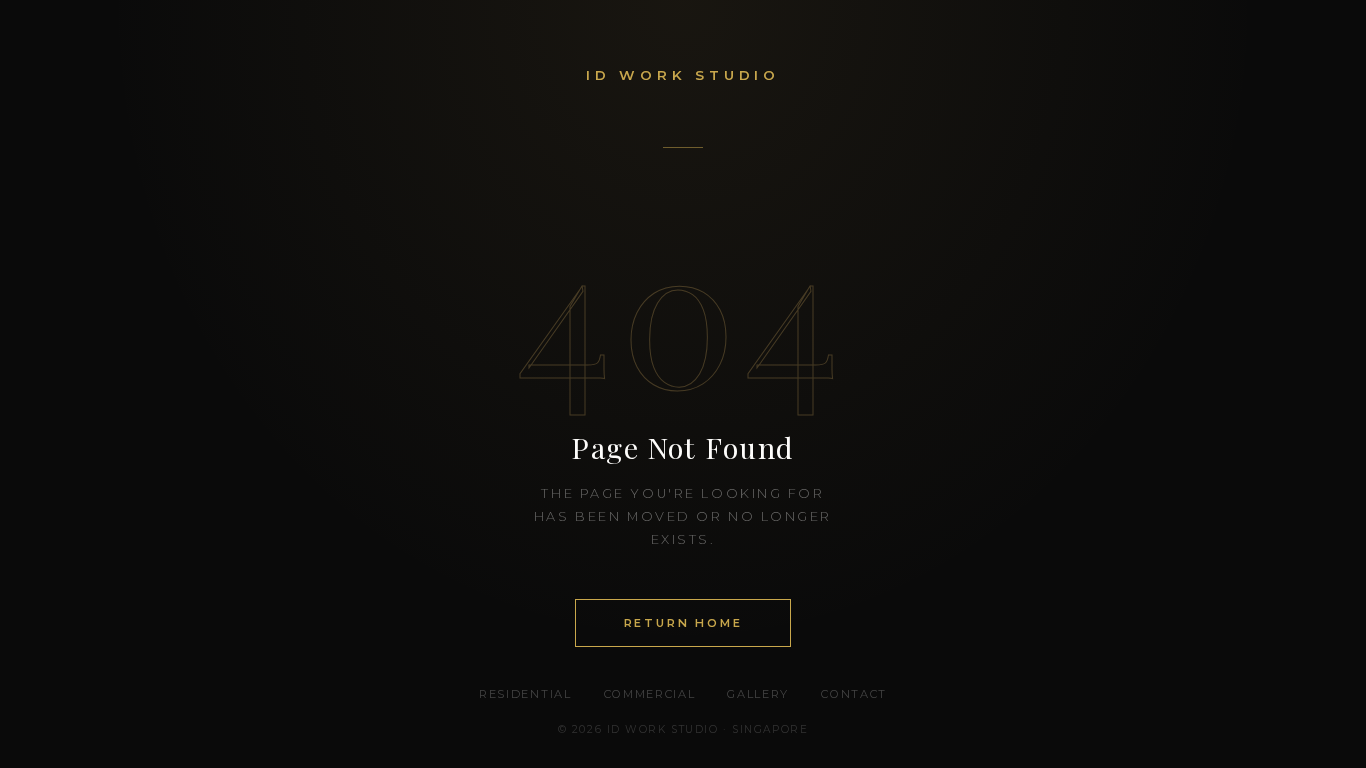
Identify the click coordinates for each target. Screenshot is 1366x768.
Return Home (683, 623)
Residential (525, 694)
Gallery (758, 694)
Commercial (650, 694)
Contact (854, 694)
